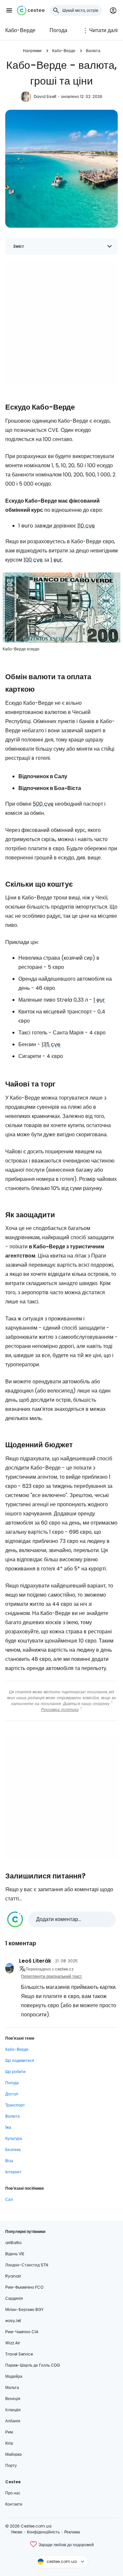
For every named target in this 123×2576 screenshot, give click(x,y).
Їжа (8, 2127)
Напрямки (32, 51)
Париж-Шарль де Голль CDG (33, 2365)
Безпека (13, 2150)
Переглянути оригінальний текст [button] (51, 1976)
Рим (9, 2432)
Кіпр (9, 2443)
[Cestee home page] (31, 10)
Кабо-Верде (20, 30)
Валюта (93, 51)
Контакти (14, 2504)
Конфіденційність (43, 2532)
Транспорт (15, 2105)
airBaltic (14, 2243)
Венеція (13, 2399)
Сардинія (14, 2298)
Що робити (15, 2072)
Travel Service (19, 2354)
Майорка (13, 2454)
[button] (9, 10)
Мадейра (14, 2376)
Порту (11, 2465)
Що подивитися (20, 2060)
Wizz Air (13, 2343)
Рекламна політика (60, 1710)
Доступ (12, 2094)
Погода (58, 30)
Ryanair (13, 2276)
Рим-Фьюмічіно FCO (24, 2287)
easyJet (13, 2321)
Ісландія (13, 2410)
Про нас (13, 2493)
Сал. (10, 2199)
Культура (14, 2138)
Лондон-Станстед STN (27, 2265)
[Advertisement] (61, 324)
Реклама (72, 2532)
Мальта (12, 2387)
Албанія (13, 2421)
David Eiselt (45, 96)
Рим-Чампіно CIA (22, 2332)
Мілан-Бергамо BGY (24, 2309)
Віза (9, 2161)
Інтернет (13, 2172)
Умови (17, 2532)
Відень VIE (15, 2254)
